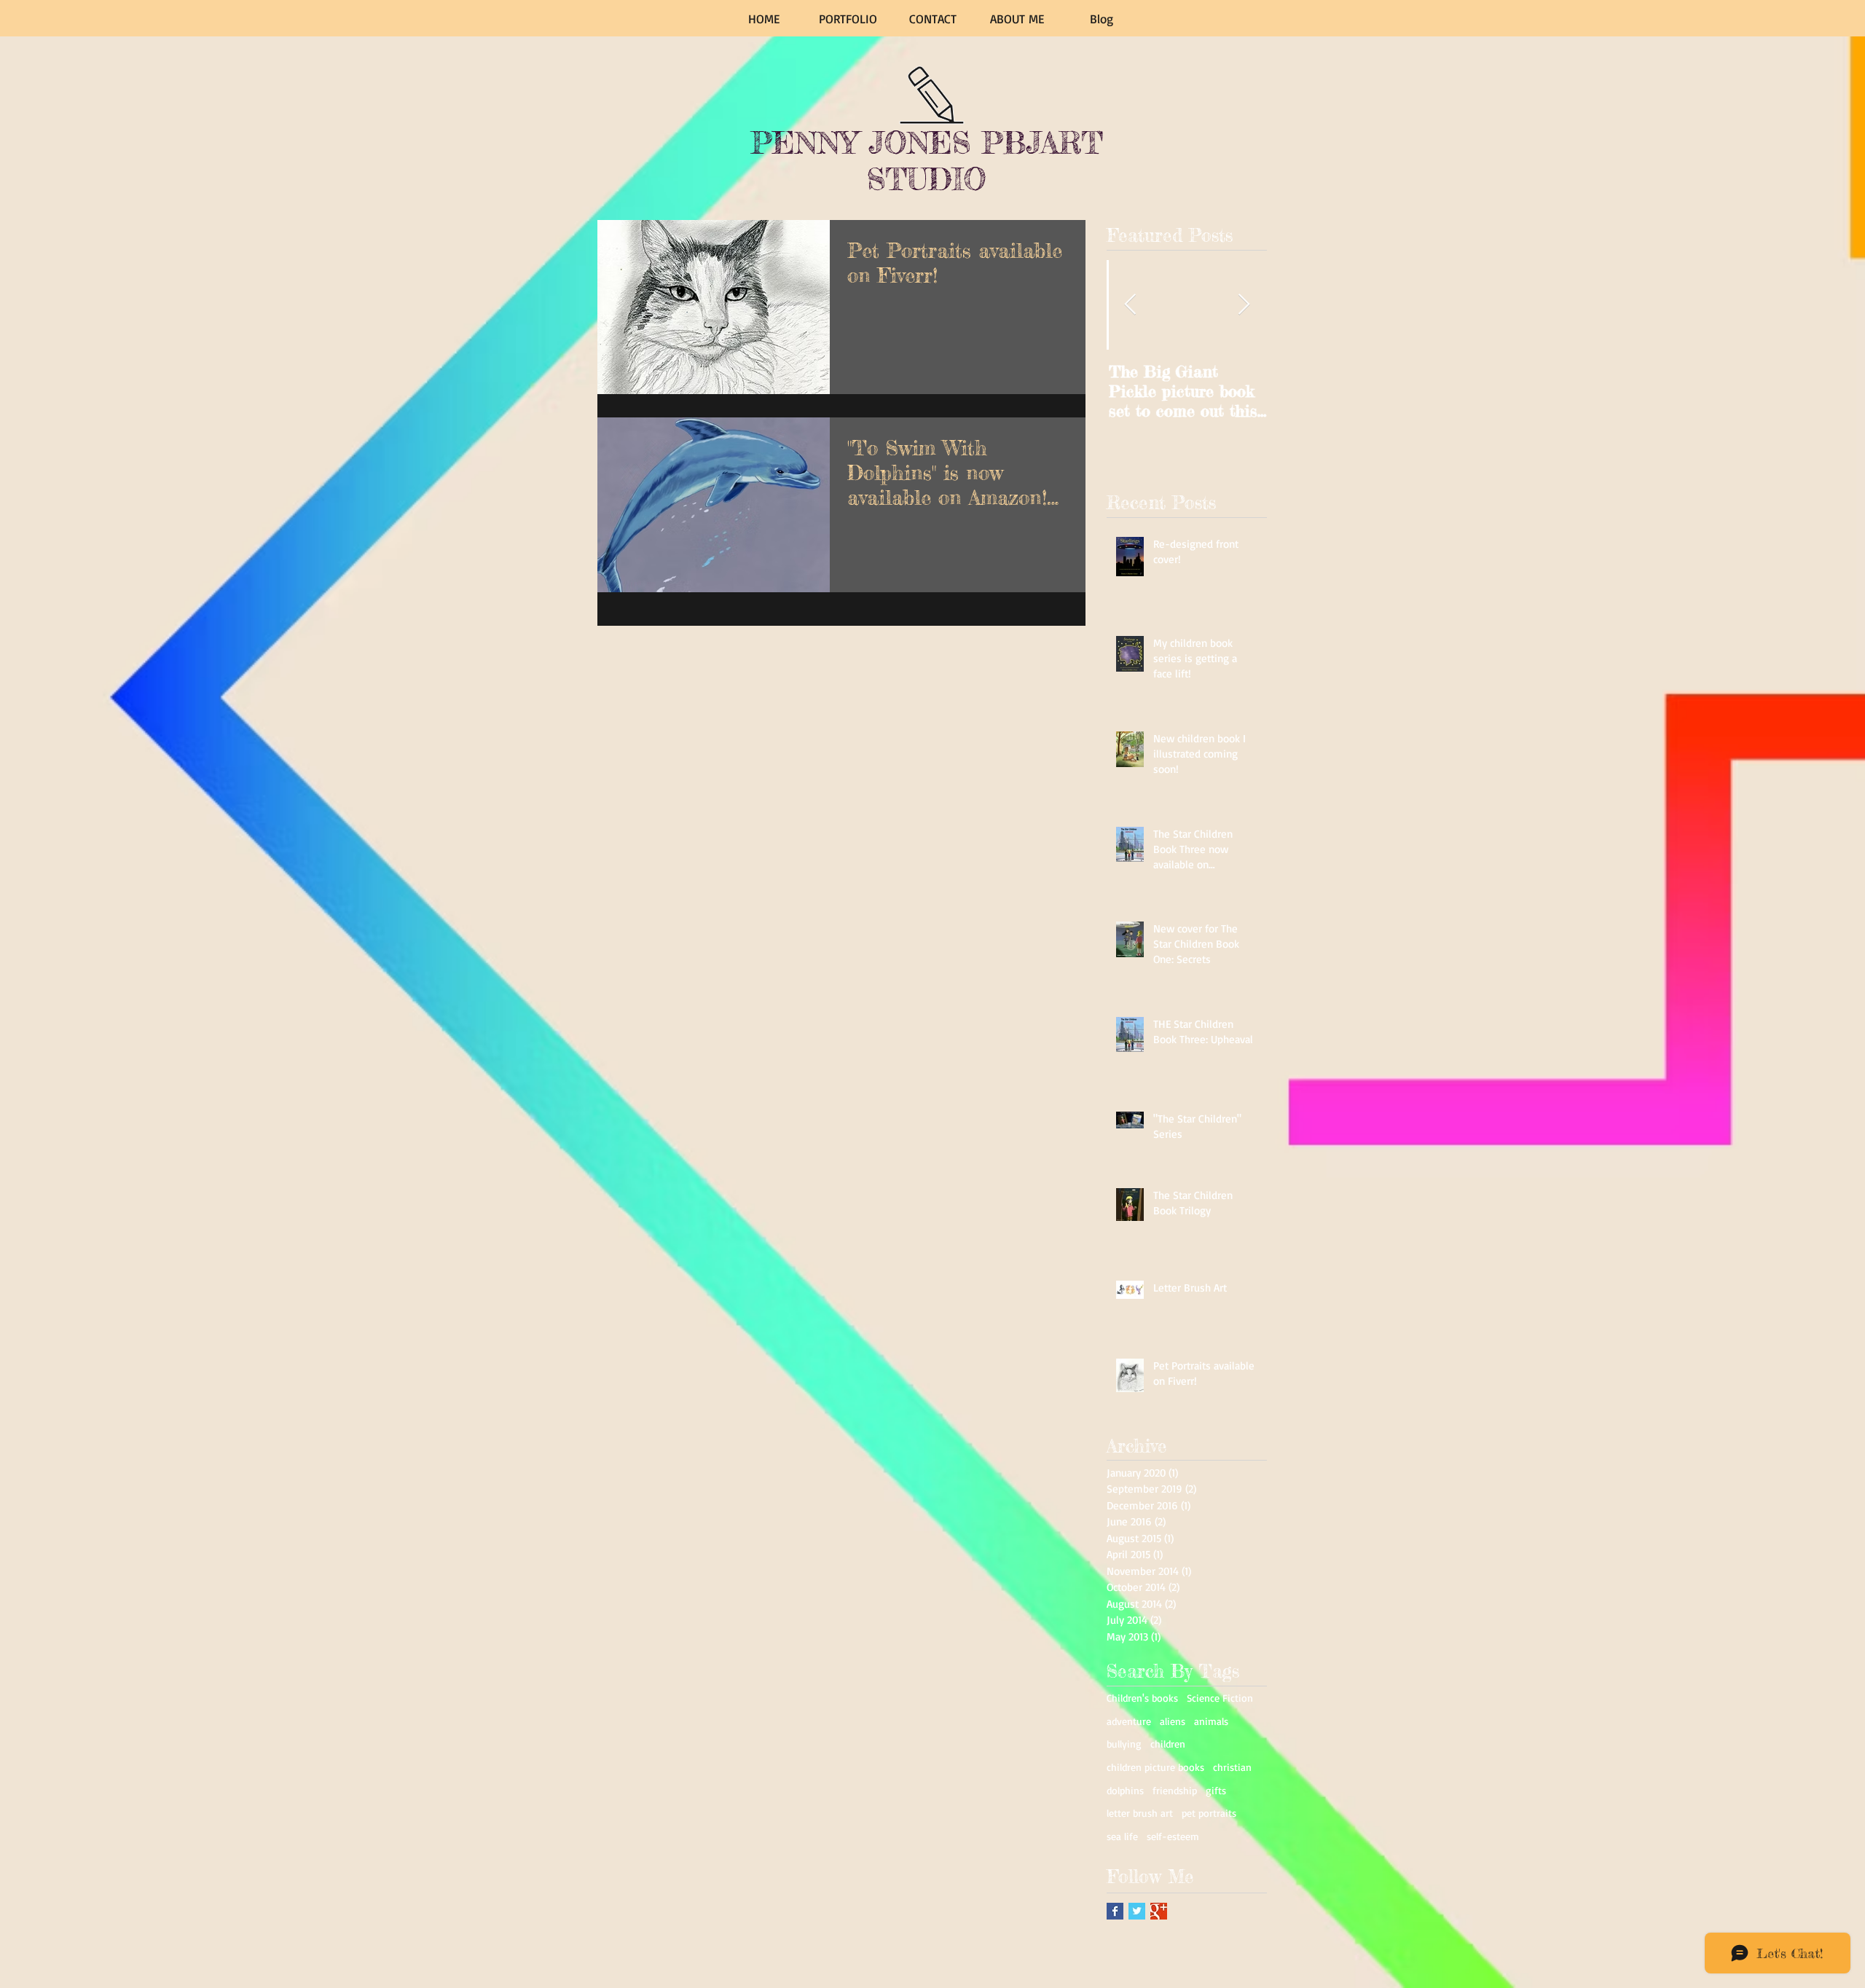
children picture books (1155, 1767)
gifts (1216, 1790)
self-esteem (1173, 1836)
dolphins (1125, 1790)
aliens (1173, 1721)
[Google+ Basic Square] (1159, 1911)
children (1168, 1744)
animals (1211, 1721)
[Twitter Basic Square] (1137, 1911)
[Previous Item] (1130, 305)
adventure (1129, 1721)
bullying (1124, 1744)
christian (1232, 1767)
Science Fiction (1220, 1698)
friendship (1175, 1790)
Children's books (1142, 1698)
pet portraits (1209, 1813)
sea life (1122, 1836)
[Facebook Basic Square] (1115, 1911)
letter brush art (1140, 1813)
